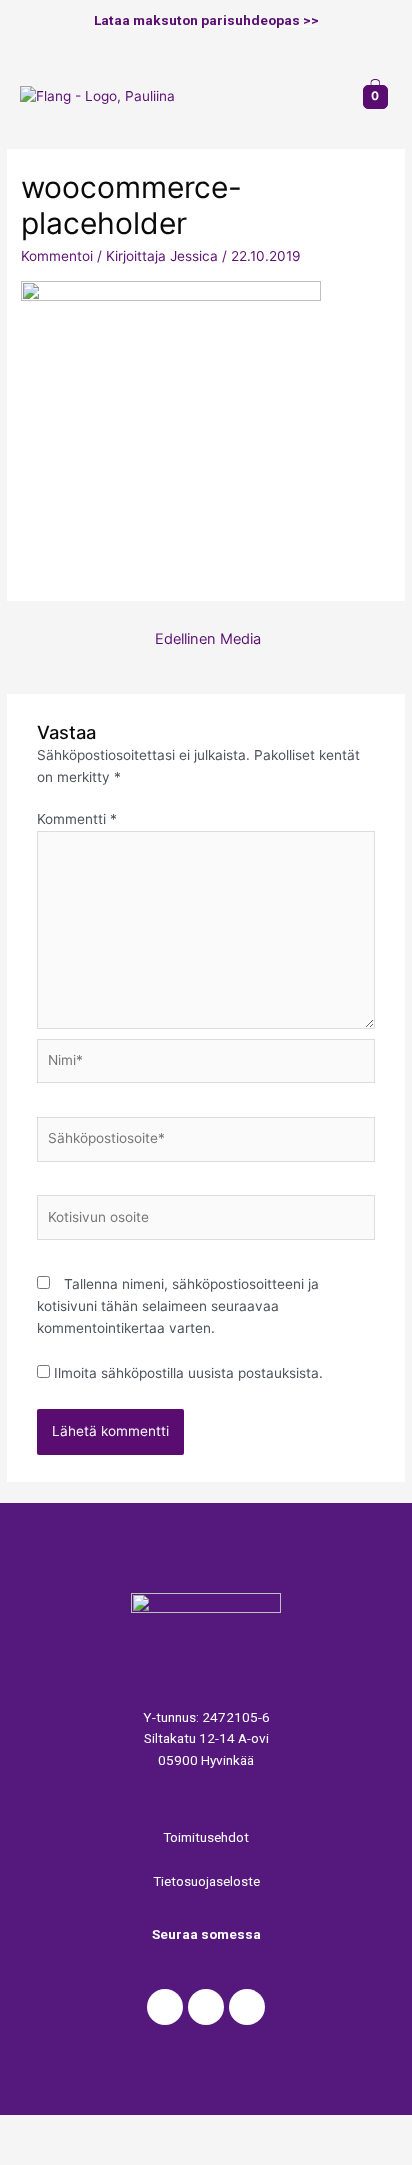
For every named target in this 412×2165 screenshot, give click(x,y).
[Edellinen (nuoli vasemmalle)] (40, 2155)
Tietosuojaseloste (206, 1881)
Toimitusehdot (206, 1837)
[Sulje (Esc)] (40, 2130)
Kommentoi (57, 256)
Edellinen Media (208, 639)
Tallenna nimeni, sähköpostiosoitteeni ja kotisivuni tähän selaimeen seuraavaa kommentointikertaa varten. (178, 1306)
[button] (323, 97)
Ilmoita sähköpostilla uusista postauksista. (188, 1373)
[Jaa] (124, 2130)
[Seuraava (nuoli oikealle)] (124, 2155)
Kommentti (77, 819)
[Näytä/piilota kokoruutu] (208, 2130)
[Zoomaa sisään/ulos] (292, 2130)
